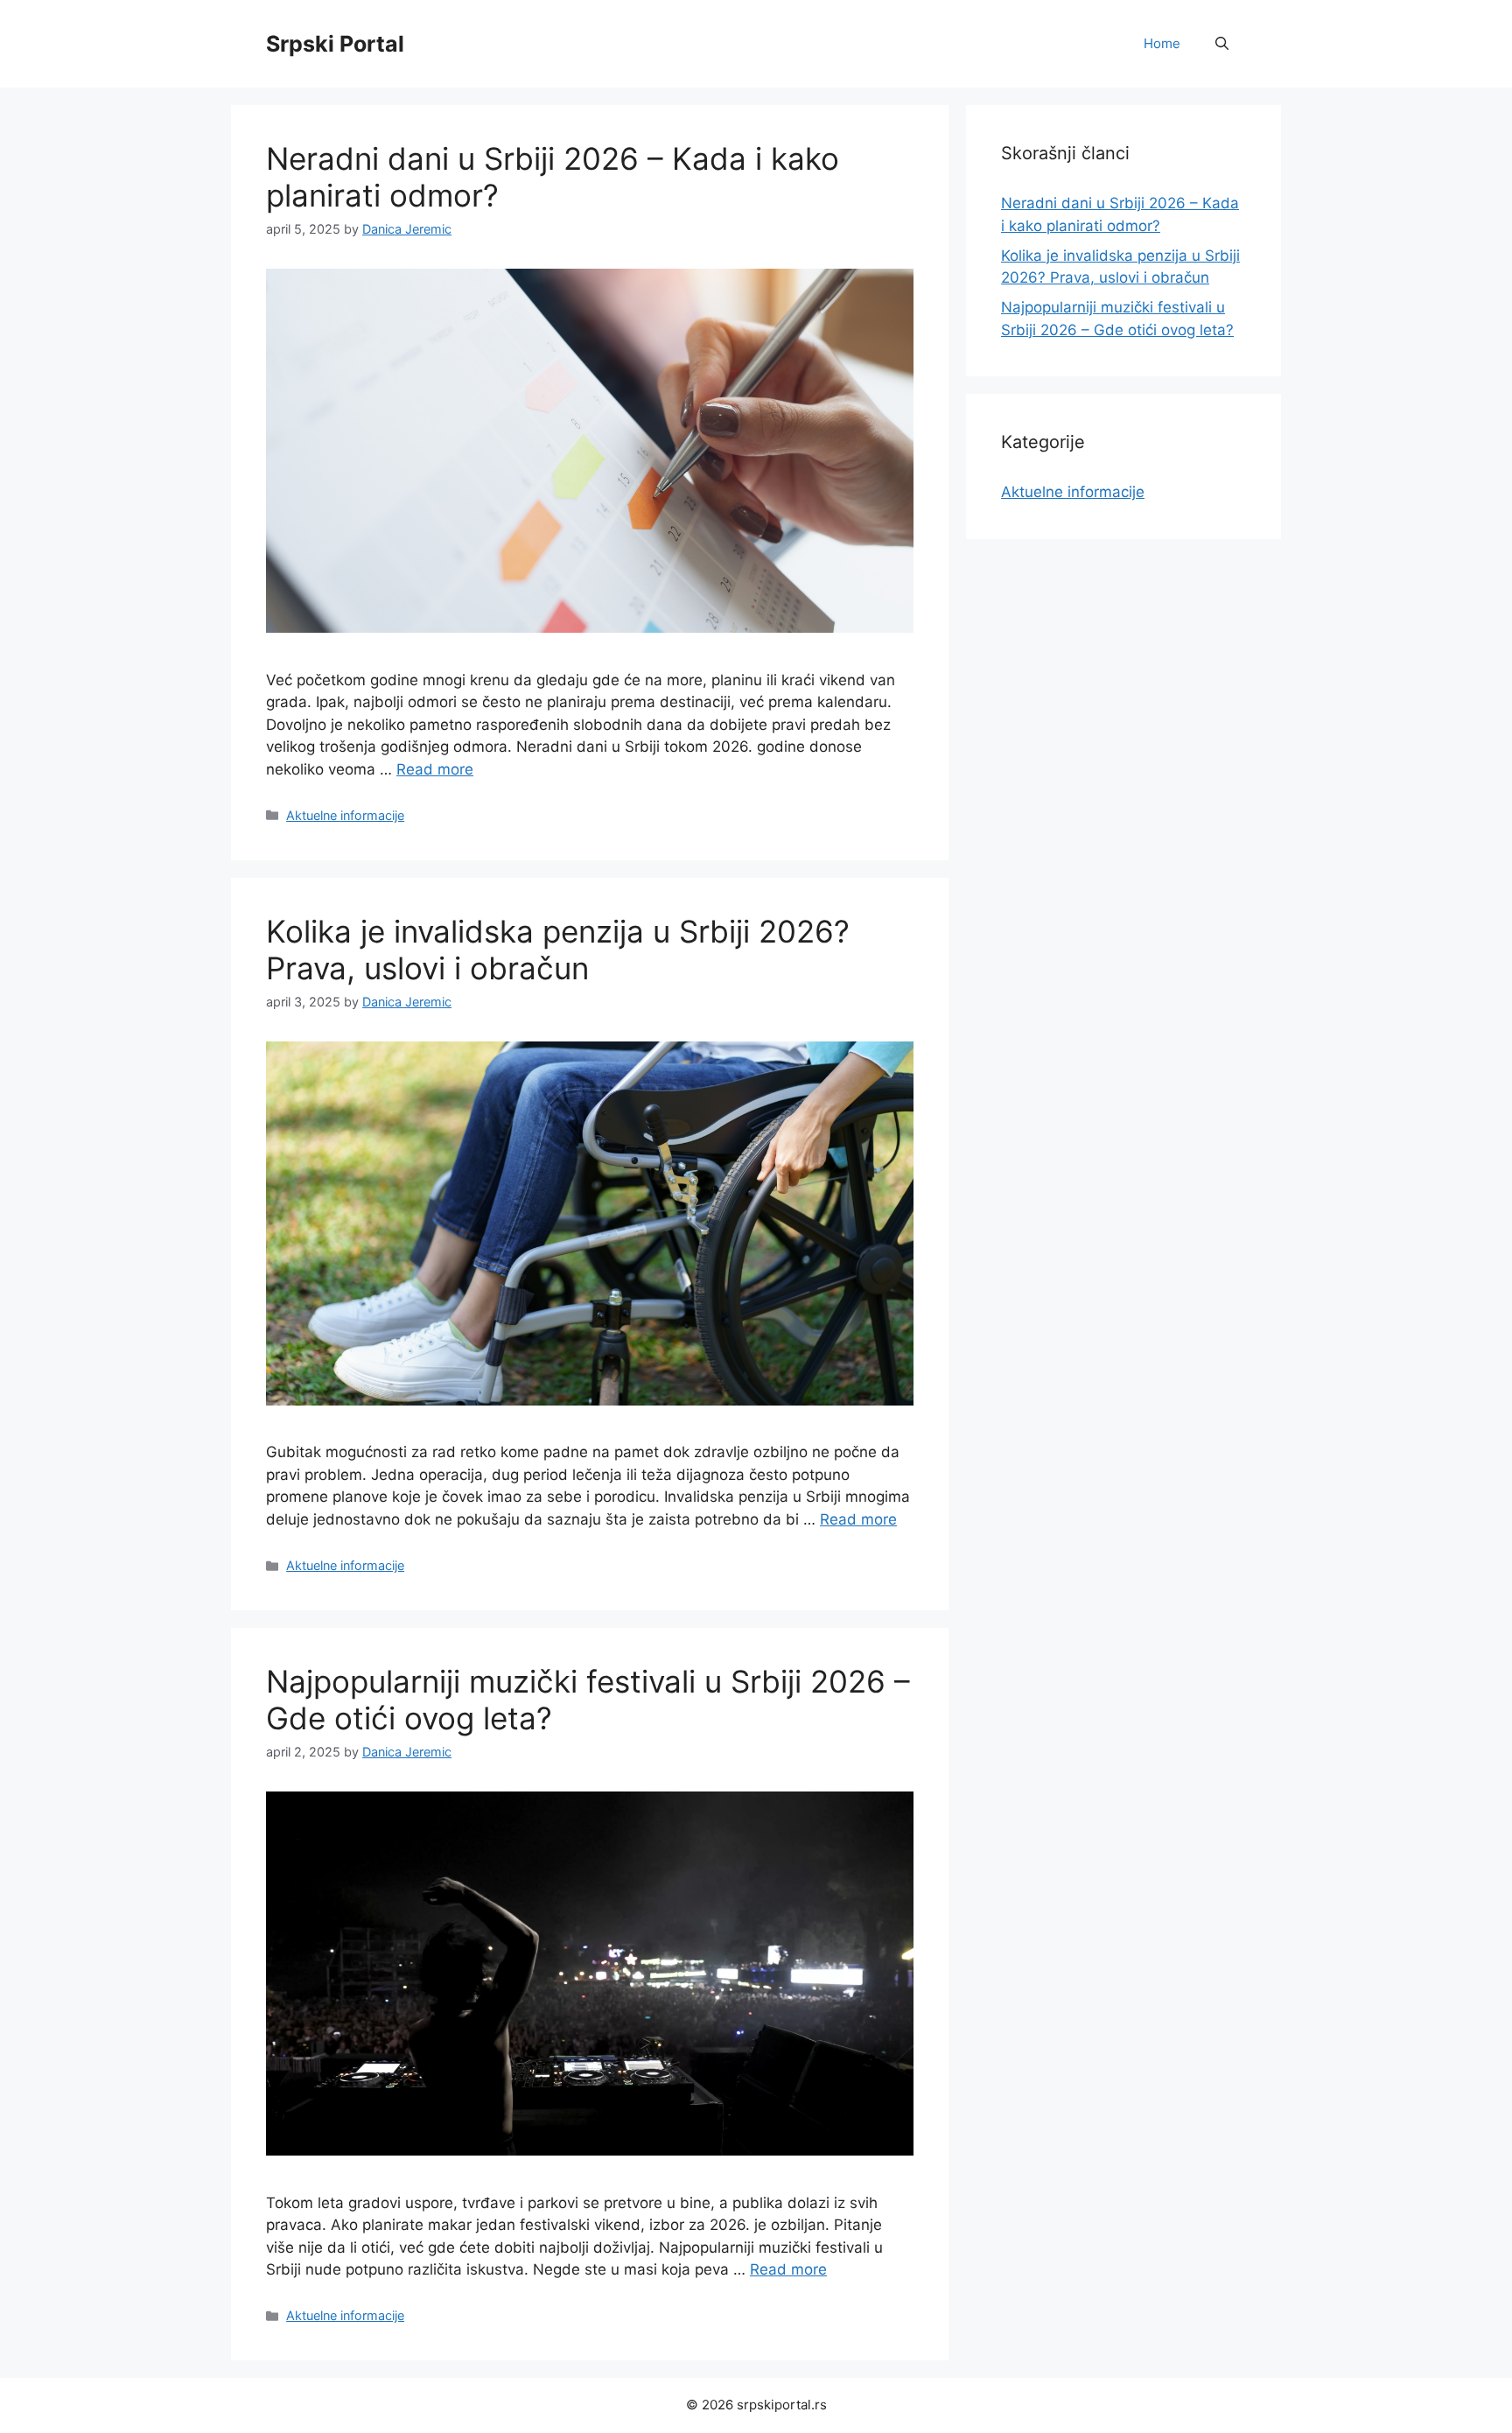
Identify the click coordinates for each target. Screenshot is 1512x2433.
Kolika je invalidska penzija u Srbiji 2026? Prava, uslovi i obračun (558, 950)
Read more (435, 769)
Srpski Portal (335, 44)
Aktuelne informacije (345, 815)
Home (1162, 43)
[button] (1222, 44)
